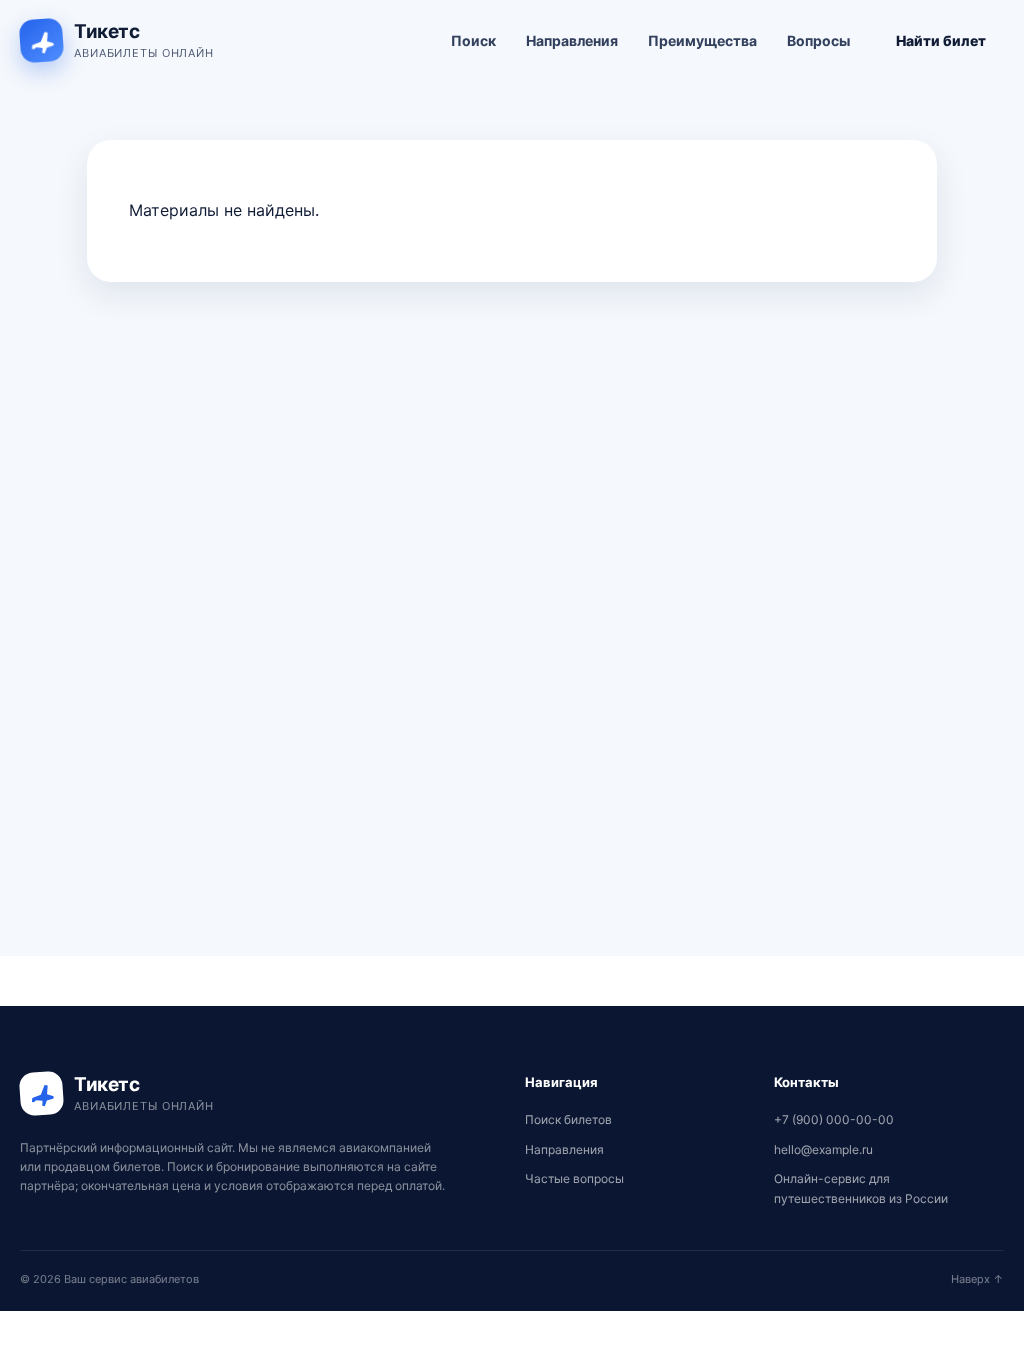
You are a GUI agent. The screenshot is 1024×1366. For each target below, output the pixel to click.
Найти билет (941, 40)
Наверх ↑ (977, 1279)
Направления (572, 40)
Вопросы (818, 40)
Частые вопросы (574, 1178)
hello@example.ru (823, 1149)
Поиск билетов (568, 1119)
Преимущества (702, 40)
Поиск (473, 40)
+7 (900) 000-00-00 (834, 1119)
